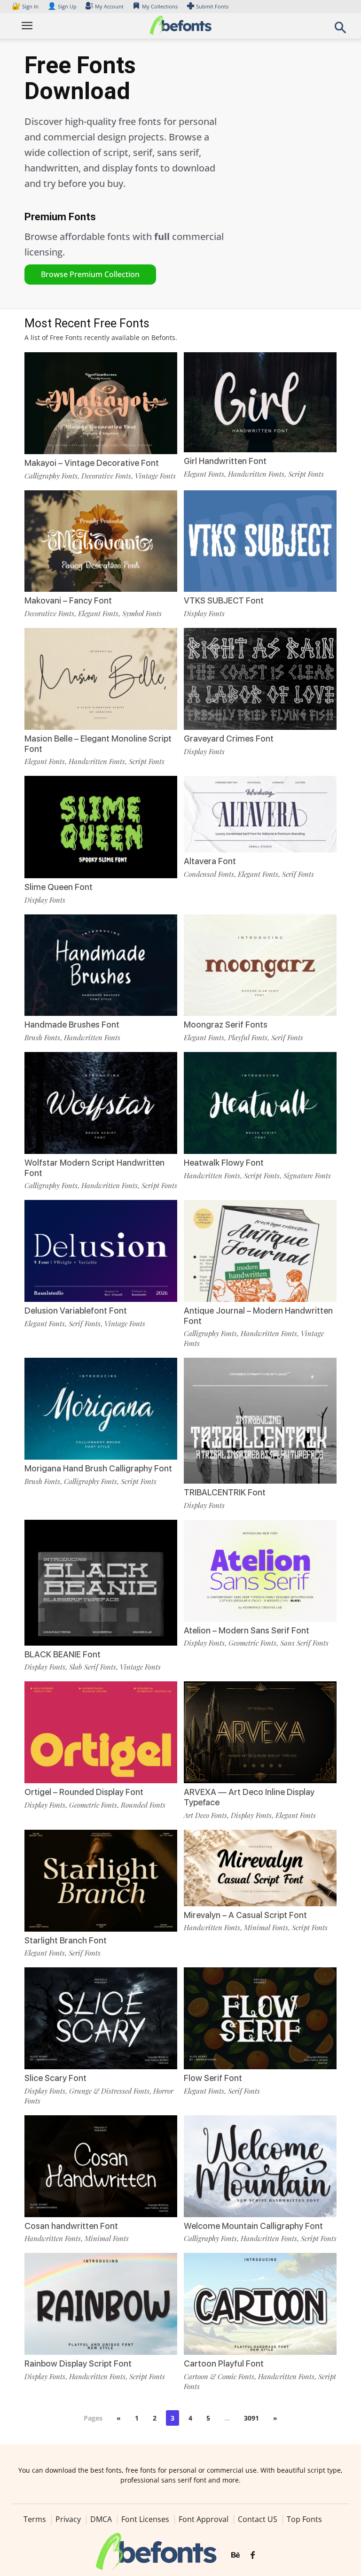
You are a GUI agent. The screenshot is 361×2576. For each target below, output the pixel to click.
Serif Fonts (298, 874)
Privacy (68, 2519)
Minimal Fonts (266, 1927)
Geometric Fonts (252, 1643)
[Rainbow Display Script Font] (101, 2303)
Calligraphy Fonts (51, 476)
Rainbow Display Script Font (78, 2363)
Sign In (26, 6)
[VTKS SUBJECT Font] (260, 540)
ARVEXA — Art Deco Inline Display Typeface (249, 1797)
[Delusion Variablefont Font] (101, 1250)
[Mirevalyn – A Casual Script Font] (260, 1867)
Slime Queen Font (59, 887)
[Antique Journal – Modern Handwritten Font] (260, 1250)
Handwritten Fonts (256, 474)
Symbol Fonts (142, 613)
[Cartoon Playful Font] (260, 2303)
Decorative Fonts (106, 476)
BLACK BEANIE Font (63, 1654)
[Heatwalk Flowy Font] (260, 1102)
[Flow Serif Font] (260, 2017)
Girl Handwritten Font (225, 461)
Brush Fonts (42, 1037)
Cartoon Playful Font (224, 2363)
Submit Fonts (212, 6)
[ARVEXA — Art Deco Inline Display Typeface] (260, 1732)
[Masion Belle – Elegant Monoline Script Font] (101, 678)
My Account (109, 6)
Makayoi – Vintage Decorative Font (92, 463)
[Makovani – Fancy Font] (101, 540)
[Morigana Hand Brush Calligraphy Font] (101, 1408)
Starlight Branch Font (66, 1940)
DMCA (101, 2519)
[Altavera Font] (260, 813)
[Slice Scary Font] (101, 2017)
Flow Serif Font (213, 2078)
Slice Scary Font (55, 2078)
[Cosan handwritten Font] (101, 2165)
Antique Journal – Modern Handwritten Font (258, 1316)
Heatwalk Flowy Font (224, 1163)
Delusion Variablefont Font (76, 1311)
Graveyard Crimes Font (229, 739)
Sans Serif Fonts (304, 1643)
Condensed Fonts (209, 874)
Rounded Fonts (143, 1805)
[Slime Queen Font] (101, 826)
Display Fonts (204, 613)
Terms (35, 2519)
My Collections (160, 6)
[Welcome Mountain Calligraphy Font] (260, 2165)
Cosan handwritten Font (71, 2226)
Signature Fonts (307, 1176)
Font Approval (204, 2519)
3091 (251, 2418)
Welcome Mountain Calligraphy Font (253, 2226)
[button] (340, 30)
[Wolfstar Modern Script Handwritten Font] (101, 1102)
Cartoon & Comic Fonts (219, 2376)
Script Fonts (306, 474)
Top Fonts (304, 2519)
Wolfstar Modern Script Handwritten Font (94, 1168)
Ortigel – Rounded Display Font (84, 1792)
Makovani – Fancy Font (68, 600)
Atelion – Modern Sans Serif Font (247, 1630)
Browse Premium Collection (90, 274)
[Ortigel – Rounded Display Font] (101, 1732)
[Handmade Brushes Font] (101, 964)
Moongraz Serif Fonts (226, 1025)
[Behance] (235, 2555)
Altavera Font (210, 861)
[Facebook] (253, 2555)
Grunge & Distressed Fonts (109, 2091)
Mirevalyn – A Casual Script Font (245, 1915)
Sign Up (62, 6)
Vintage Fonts (155, 476)
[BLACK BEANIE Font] (101, 1596)
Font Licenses (145, 2519)
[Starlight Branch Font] (101, 1880)
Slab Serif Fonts (93, 1667)
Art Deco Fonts (205, 1815)
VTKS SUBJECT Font (224, 600)
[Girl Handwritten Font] (260, 401)
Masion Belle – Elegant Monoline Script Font (98, 744)
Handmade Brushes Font (72, 1025)
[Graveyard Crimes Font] (260, 678)
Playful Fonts (248, 1037)
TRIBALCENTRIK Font (225, 1492)
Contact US (258, 2519)
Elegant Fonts (204, 474)
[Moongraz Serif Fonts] (260, 964)
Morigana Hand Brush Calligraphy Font (98, 1468)
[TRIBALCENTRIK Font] (260, 1434)
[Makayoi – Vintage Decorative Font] (101, 402)
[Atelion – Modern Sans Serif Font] (260, 1570)
